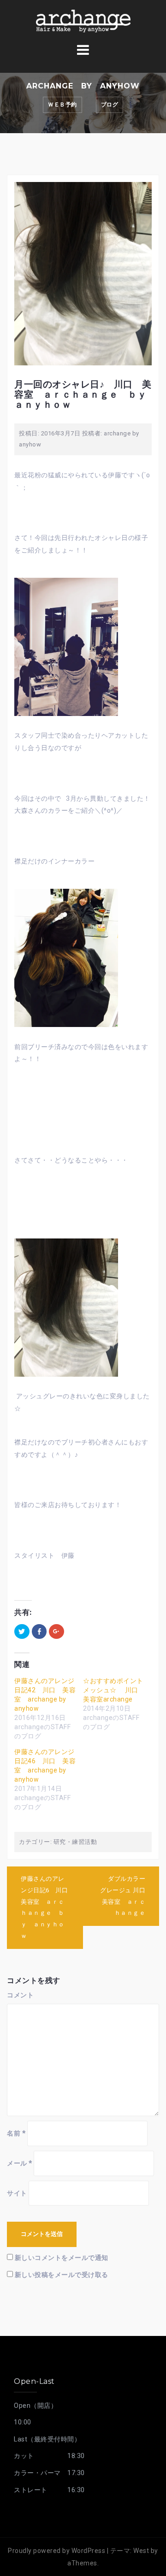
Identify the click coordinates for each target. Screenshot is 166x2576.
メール (20, 2163)
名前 (16, 2133)
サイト (17, 2193)
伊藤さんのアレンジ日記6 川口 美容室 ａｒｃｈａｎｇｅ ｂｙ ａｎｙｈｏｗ (47, 1907)
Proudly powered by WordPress (56, 2551)
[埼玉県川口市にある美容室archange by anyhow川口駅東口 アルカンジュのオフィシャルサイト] (83, 20)
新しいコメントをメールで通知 (62, 2258)
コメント (20, 1995)
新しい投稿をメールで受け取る (62, 2275)
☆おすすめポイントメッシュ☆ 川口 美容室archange (114, 1690)
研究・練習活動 (75, 1842)
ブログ (110, 105)
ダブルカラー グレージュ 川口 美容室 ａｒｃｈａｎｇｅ (126, 1896)
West (141, 2551)
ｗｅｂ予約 (62, 105)
